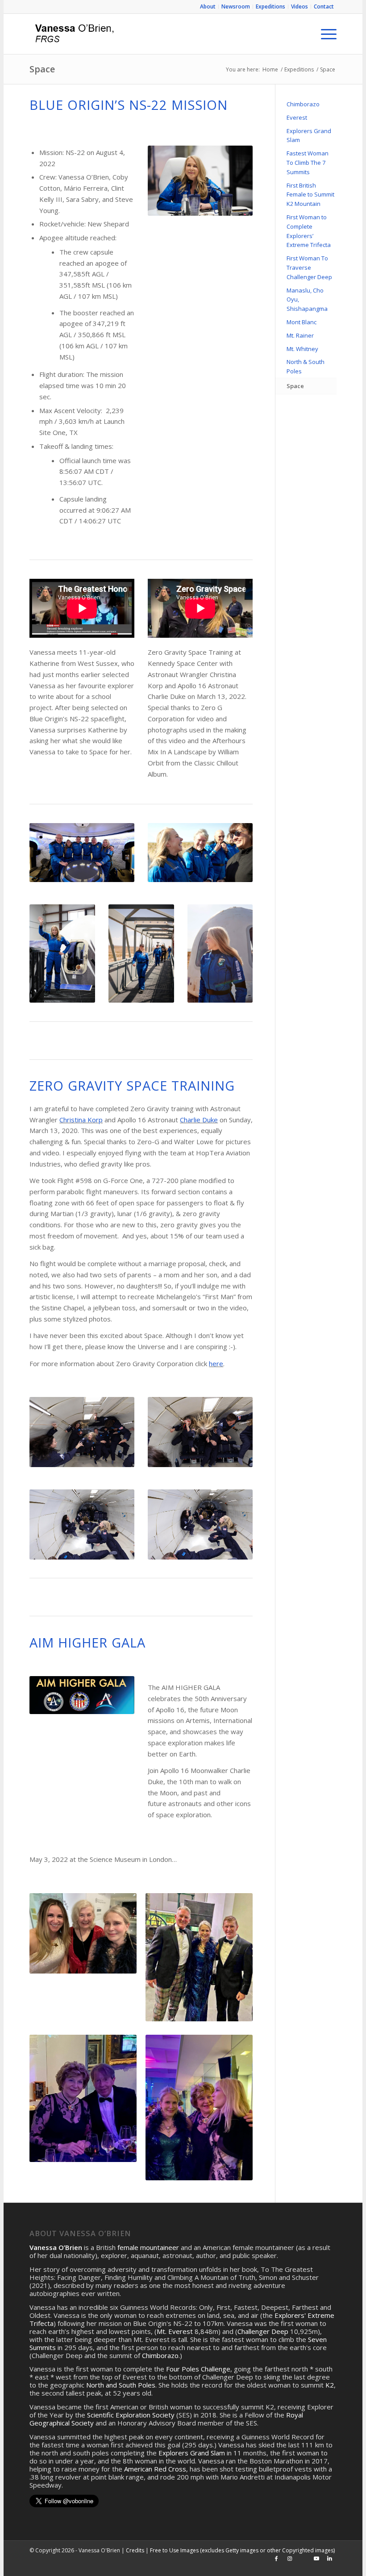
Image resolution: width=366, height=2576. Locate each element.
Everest (297, 117)
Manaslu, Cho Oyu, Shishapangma (307, 300)
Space (42, 69)
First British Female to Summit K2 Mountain (310, 195)
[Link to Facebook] (276, 2559)
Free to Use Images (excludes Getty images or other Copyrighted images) (242, 2550)
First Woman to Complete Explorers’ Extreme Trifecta (309, 231)
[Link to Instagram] (290, 2559)
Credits (135, 2550)
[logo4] (73, 34)
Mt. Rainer (300, 335)
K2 (330, 2385)
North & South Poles (306, 366)
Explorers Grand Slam (309, 136)
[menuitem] (208, 7)
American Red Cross (155, 2469)
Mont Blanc (302, 322)
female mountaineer (148, 2247)
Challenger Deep (263, 2331)
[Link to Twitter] (303, 2559)
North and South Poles (121, 2385)
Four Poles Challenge (198, 2369)
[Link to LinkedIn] (330, 2559)
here (216, 1363)
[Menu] (324, 34)
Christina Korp (81, 1120)
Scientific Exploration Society (131, 2415)
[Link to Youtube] (316, 2559)
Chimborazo (303, 104)
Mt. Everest (175, 2331)
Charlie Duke (199, 1120)
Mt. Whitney (302, 349)
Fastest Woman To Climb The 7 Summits (308, 163)
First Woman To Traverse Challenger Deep (309, 268)
